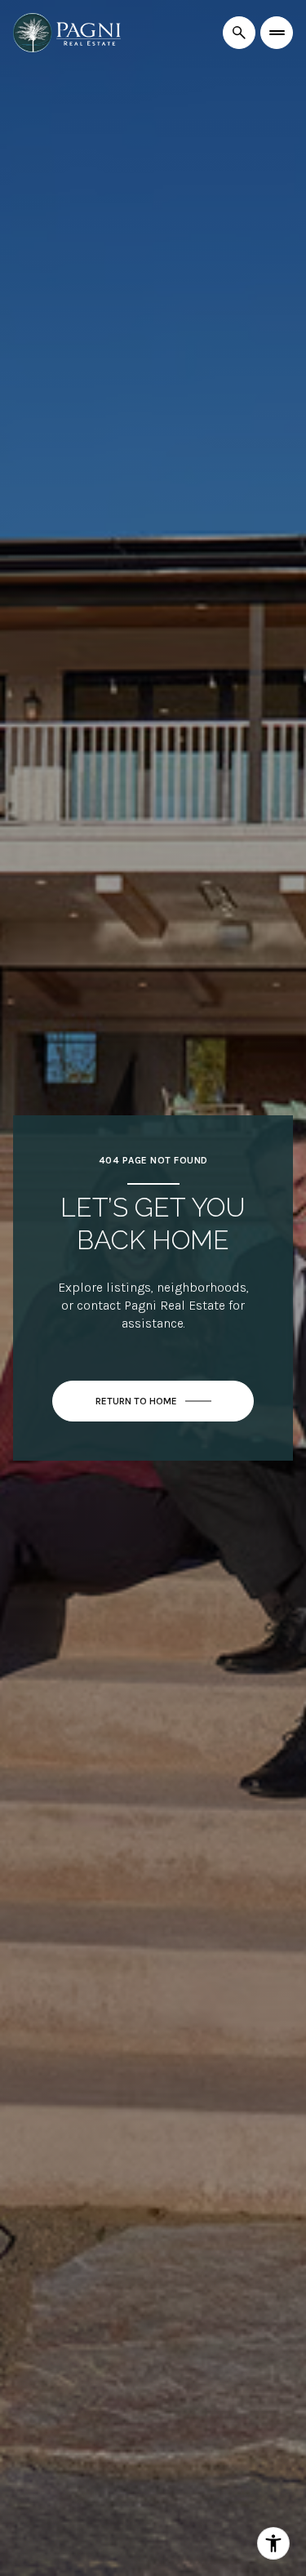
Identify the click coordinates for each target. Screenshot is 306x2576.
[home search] (239, 33)
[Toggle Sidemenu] (277, 33)
